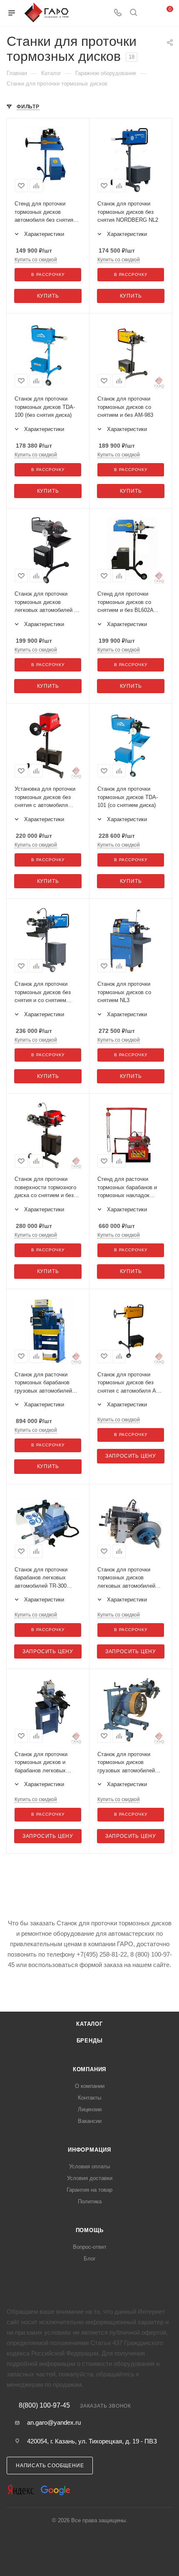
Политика (90, 2201)
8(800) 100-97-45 (44, 2406)
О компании (90, 2086)
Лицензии (90, 2109)
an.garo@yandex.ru (54, 2422)
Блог (90, 2259)
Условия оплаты (89, 2166)
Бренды (90, 2041)
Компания (89, 2069)
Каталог (89, 2024)
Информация (89, 2150)
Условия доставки (90, 2178)
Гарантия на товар (89, 2190)
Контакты (89, 2098)
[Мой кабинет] (149, 13)
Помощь (90, 2230)
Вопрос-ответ (90, 2247)
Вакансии (90, 2121)
